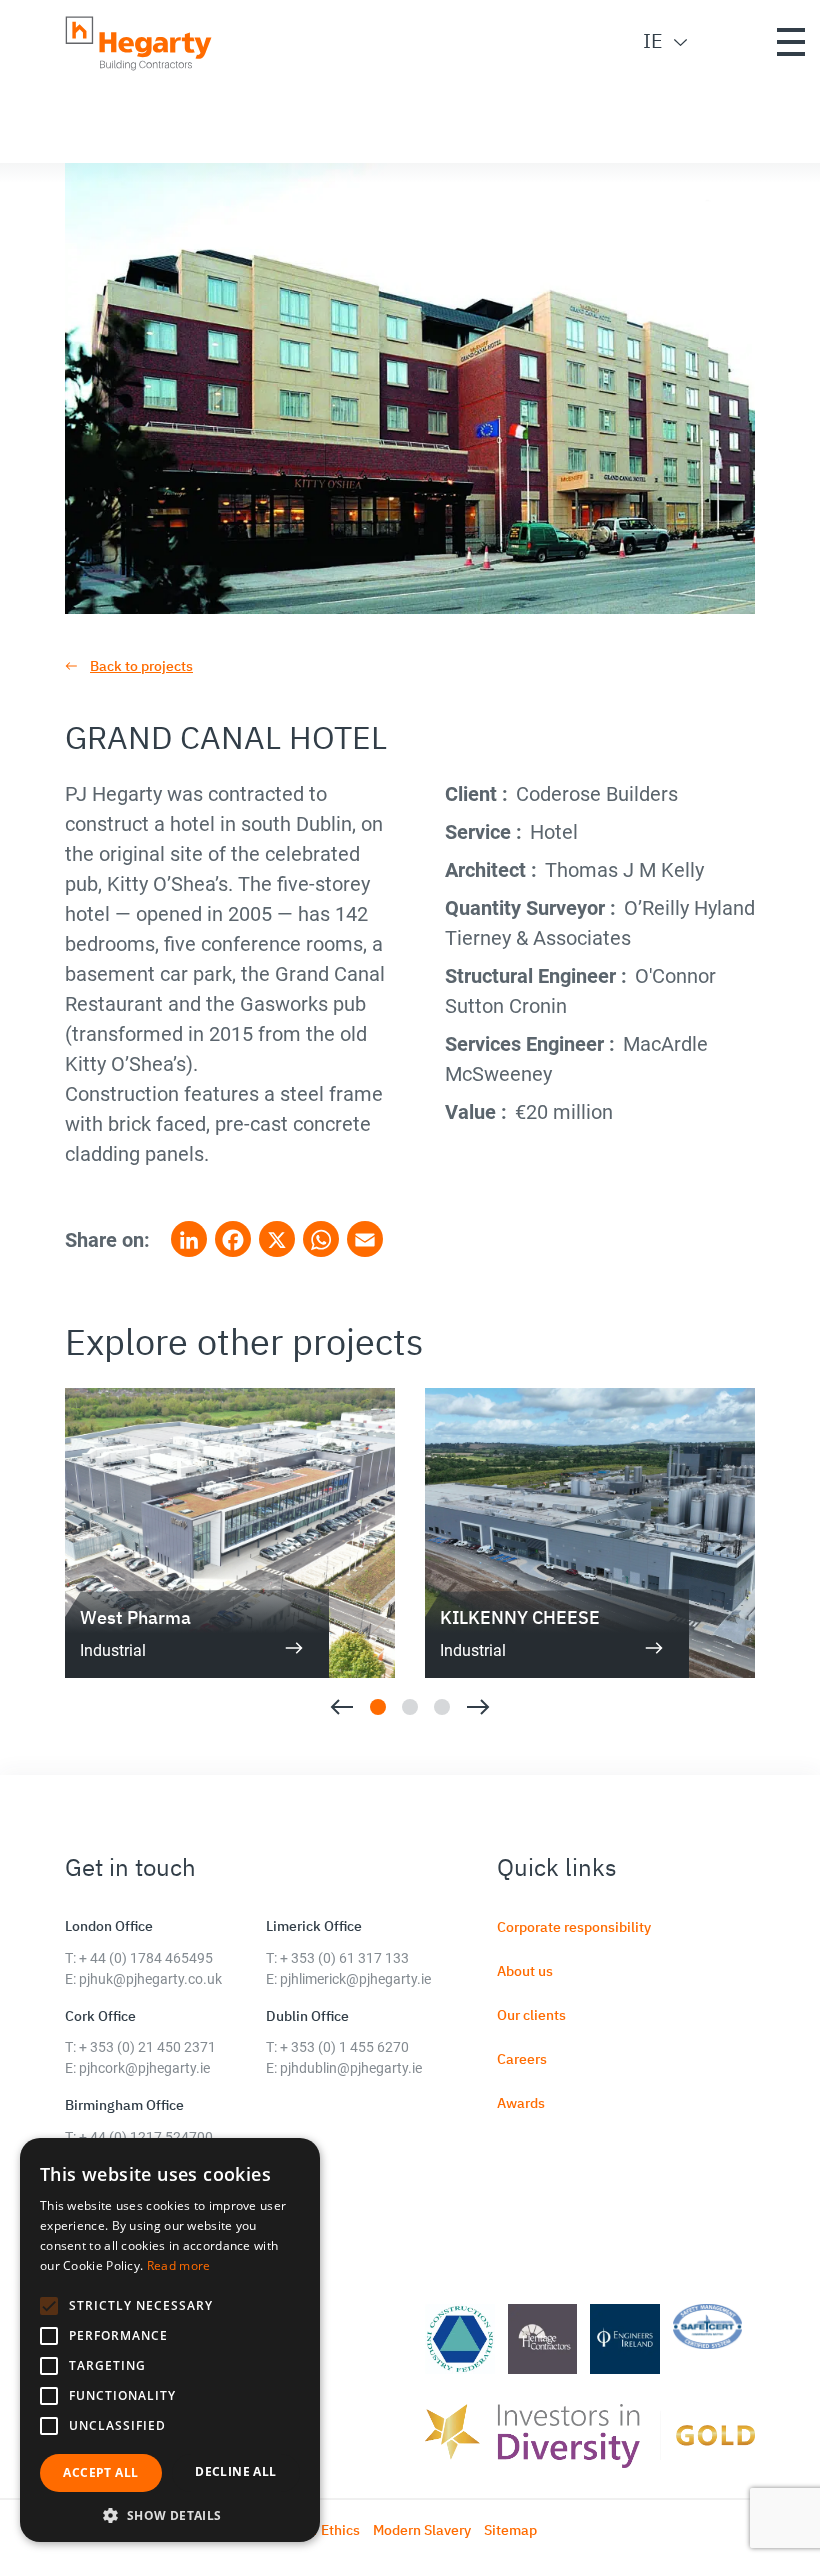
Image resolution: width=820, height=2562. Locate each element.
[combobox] (650, 41)
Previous (341, 1707)
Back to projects (141, 666)
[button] (49, 2306)
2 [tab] (410, 1707)
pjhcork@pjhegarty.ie (144, 2068)
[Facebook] (233, 1240)
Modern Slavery (422, 2530)
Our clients (531, 2015)
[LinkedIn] (189, 1240)
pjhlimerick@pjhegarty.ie (355, 1979)
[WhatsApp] (321, 1240)
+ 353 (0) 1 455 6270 (344, 2047)
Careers (522, 2059)
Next (478, 1707)
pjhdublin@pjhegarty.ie (351, 2068)
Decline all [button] (235, 2471)
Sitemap (510, 2530)
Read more (179, 2265)
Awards (521, 2103)
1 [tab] (378, 1707)
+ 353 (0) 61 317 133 (344, 1958)
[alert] (170, 2340)
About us (525, 1971)
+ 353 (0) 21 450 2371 (147, 2047)
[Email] (365, 1240)
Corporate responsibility (574, 1927)
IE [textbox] (653, 41)
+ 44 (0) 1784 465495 (146, 1958)
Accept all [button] (100, 2472)
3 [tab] (442, 1707)
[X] (277, 1240)
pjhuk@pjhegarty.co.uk (150, 1979)
